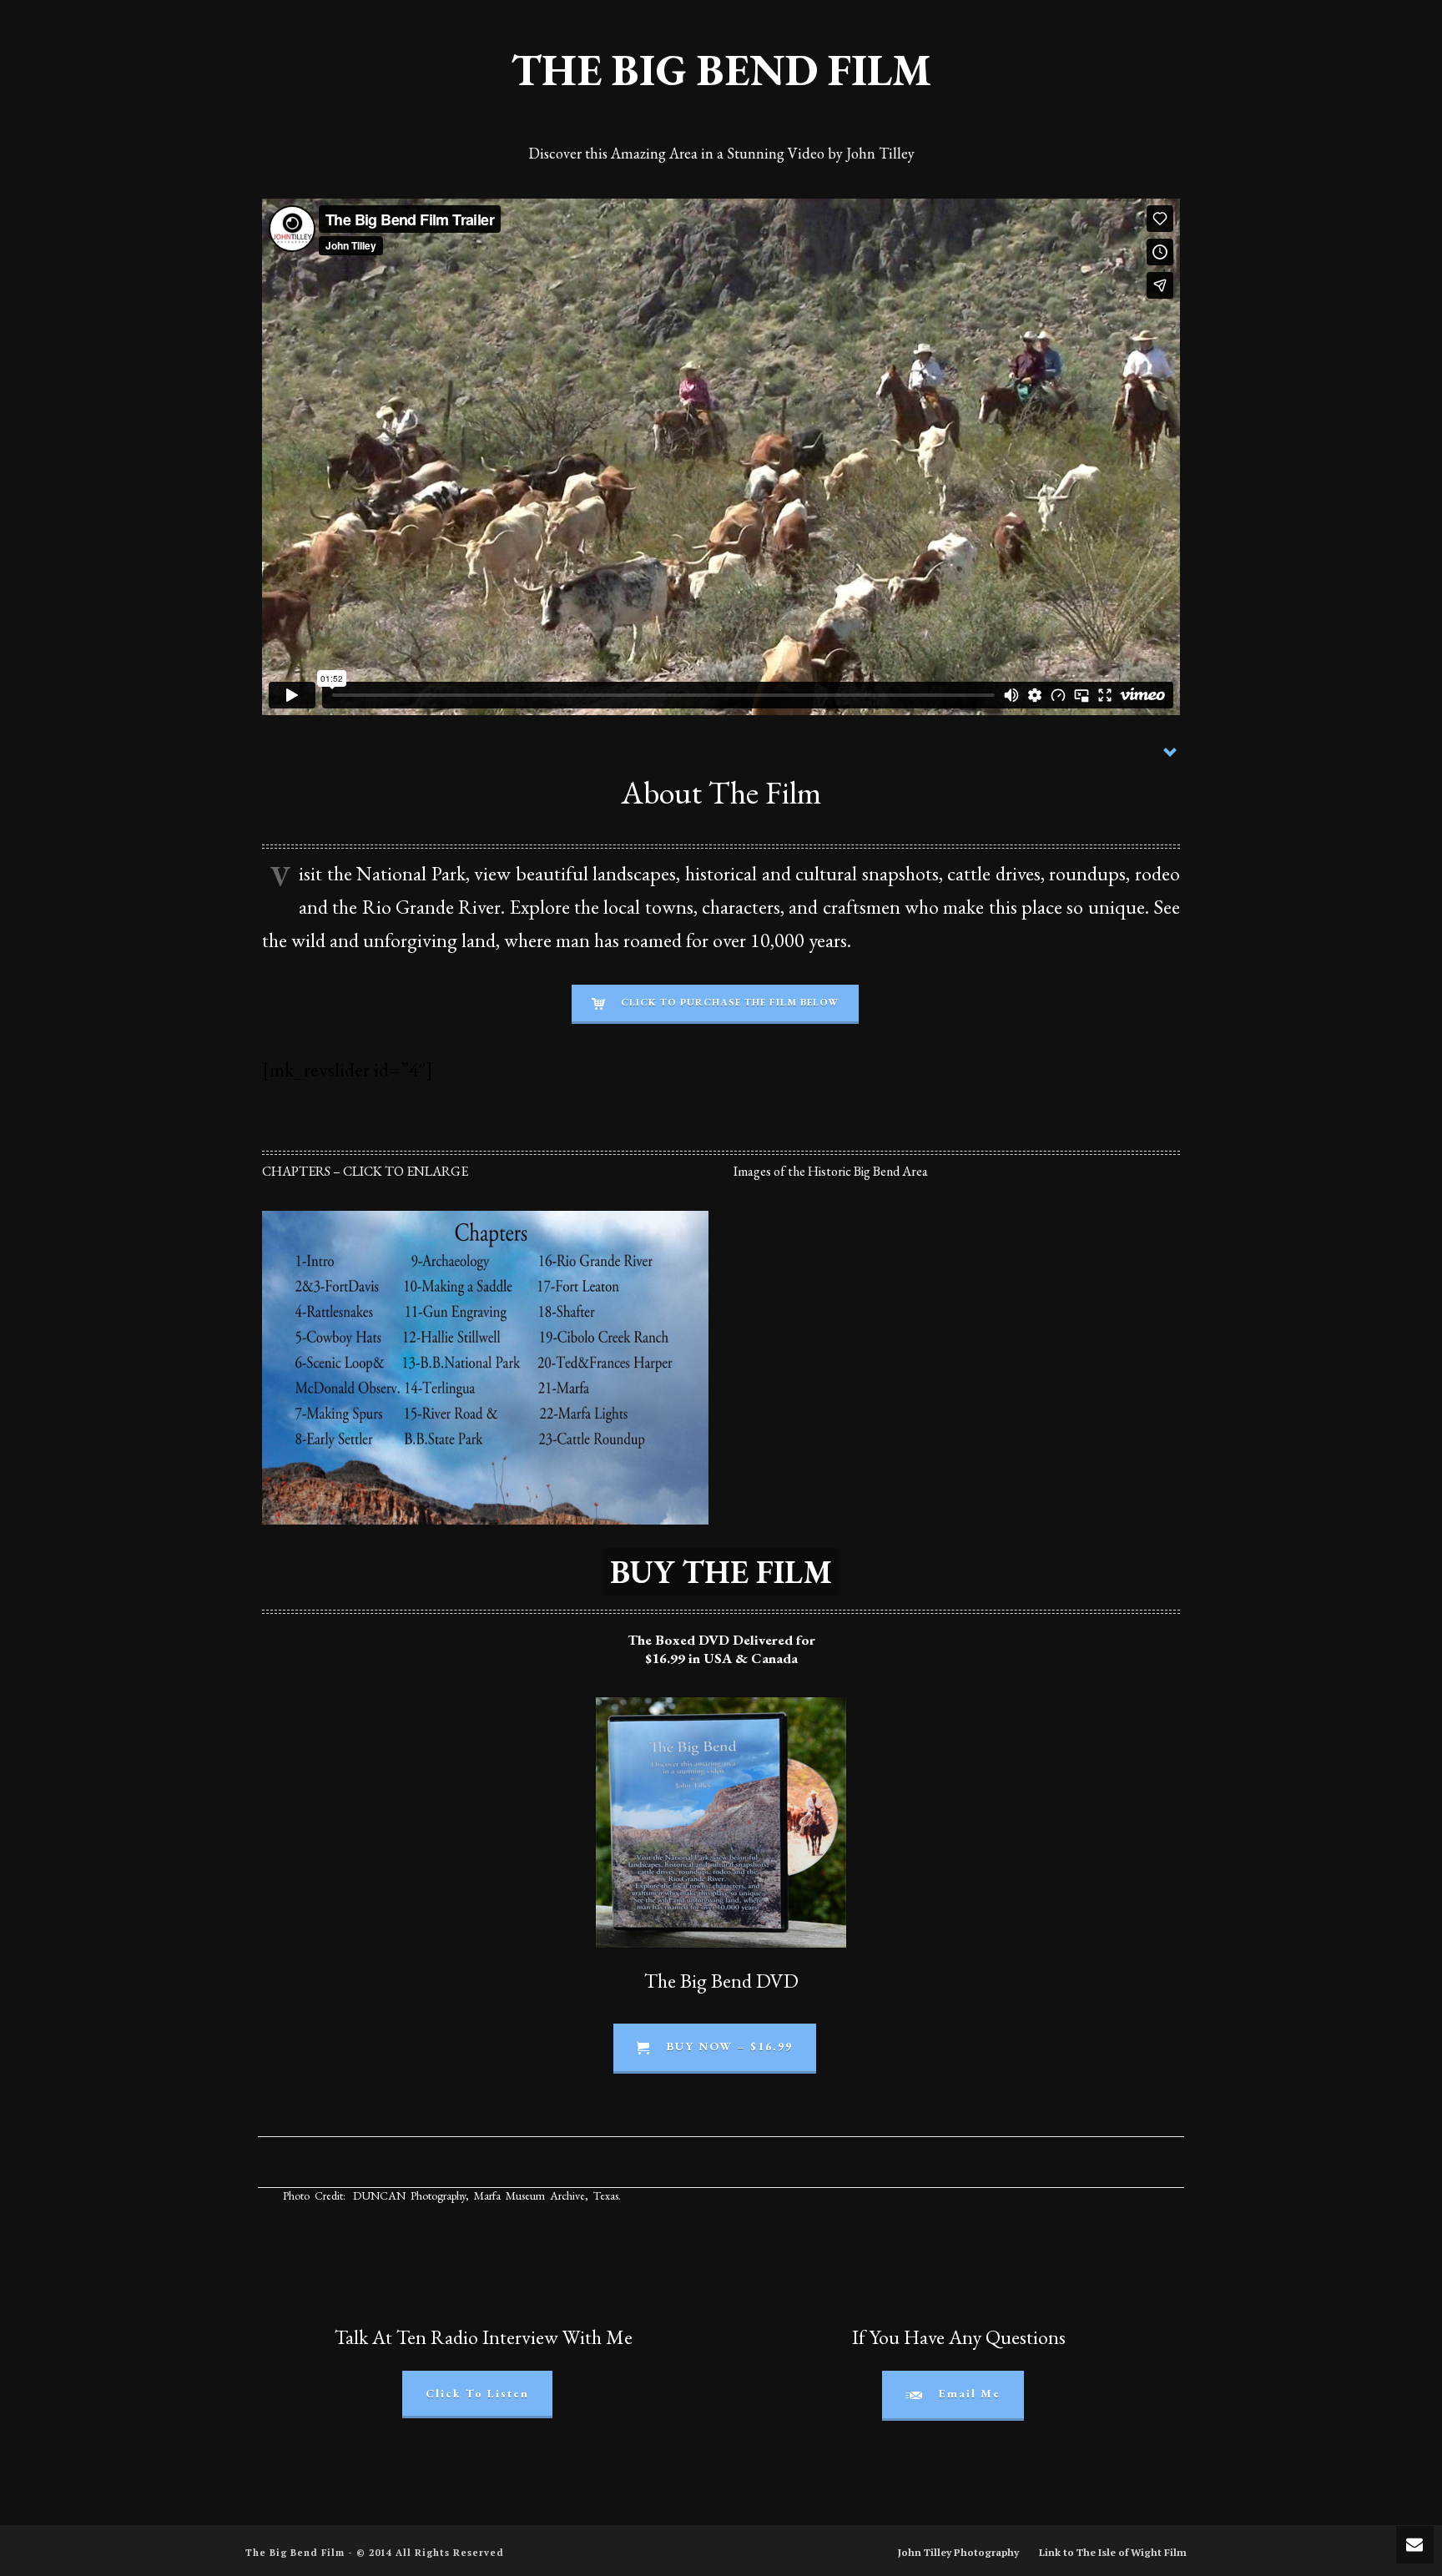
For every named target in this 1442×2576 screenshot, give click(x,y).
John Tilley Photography (958, 2552)
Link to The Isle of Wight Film (1113, 2552)
